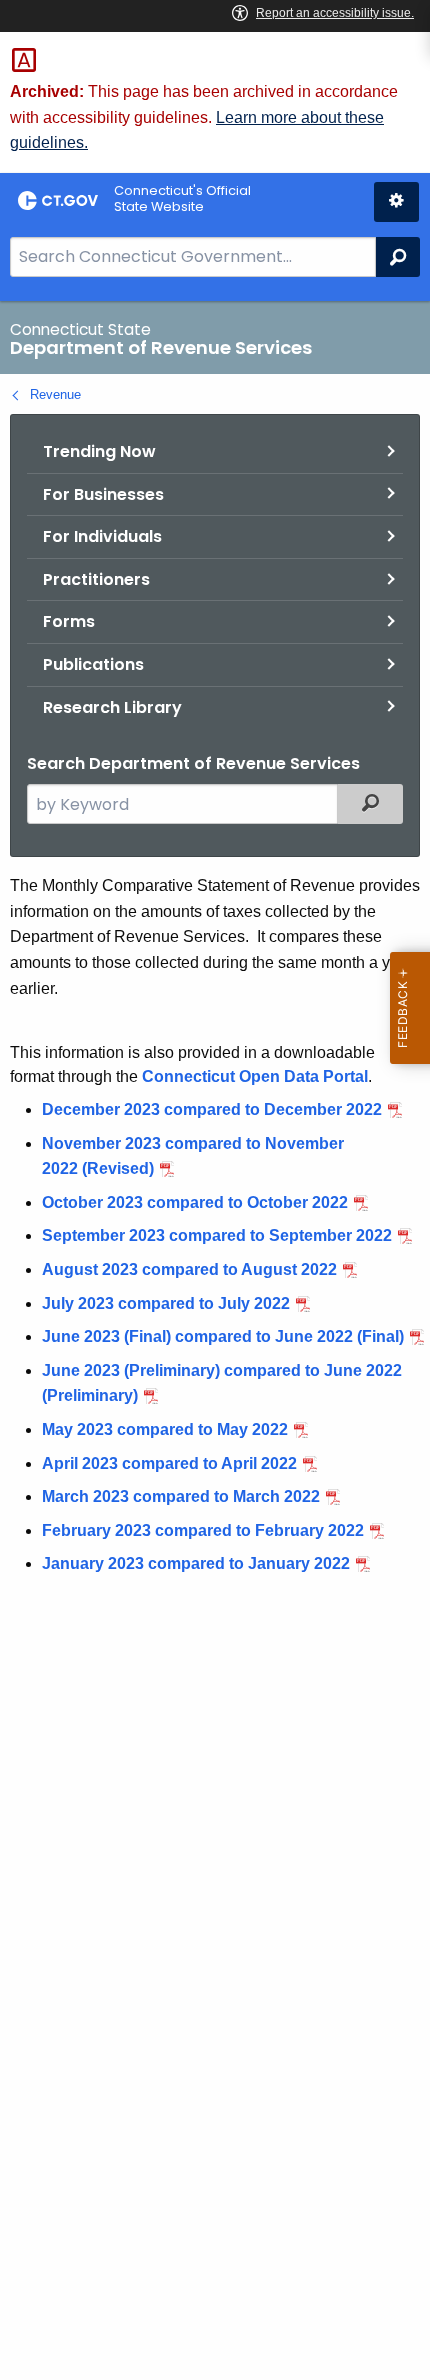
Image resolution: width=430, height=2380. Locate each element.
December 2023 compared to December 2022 (212, 1109)
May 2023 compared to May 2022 (165, 1429)
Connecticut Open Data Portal (255, 1076)
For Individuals (102, 536)
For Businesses (103, 494)
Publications (93, 664)
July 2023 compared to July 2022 (166, 1303)
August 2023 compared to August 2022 (189, 1269)
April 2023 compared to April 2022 (169, 1463)
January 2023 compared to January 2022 (196, 1563)
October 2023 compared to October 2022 (195, 1202)
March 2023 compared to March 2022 (181, 1496)
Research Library (112, 707)
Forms (69, 621)
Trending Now (99, 451)
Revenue (55, 394)
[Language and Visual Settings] (396, 202)
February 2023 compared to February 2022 (203, 1530)
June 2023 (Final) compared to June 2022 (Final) (223, 1336)
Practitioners (96, 579)
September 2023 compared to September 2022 (217, 1235)
